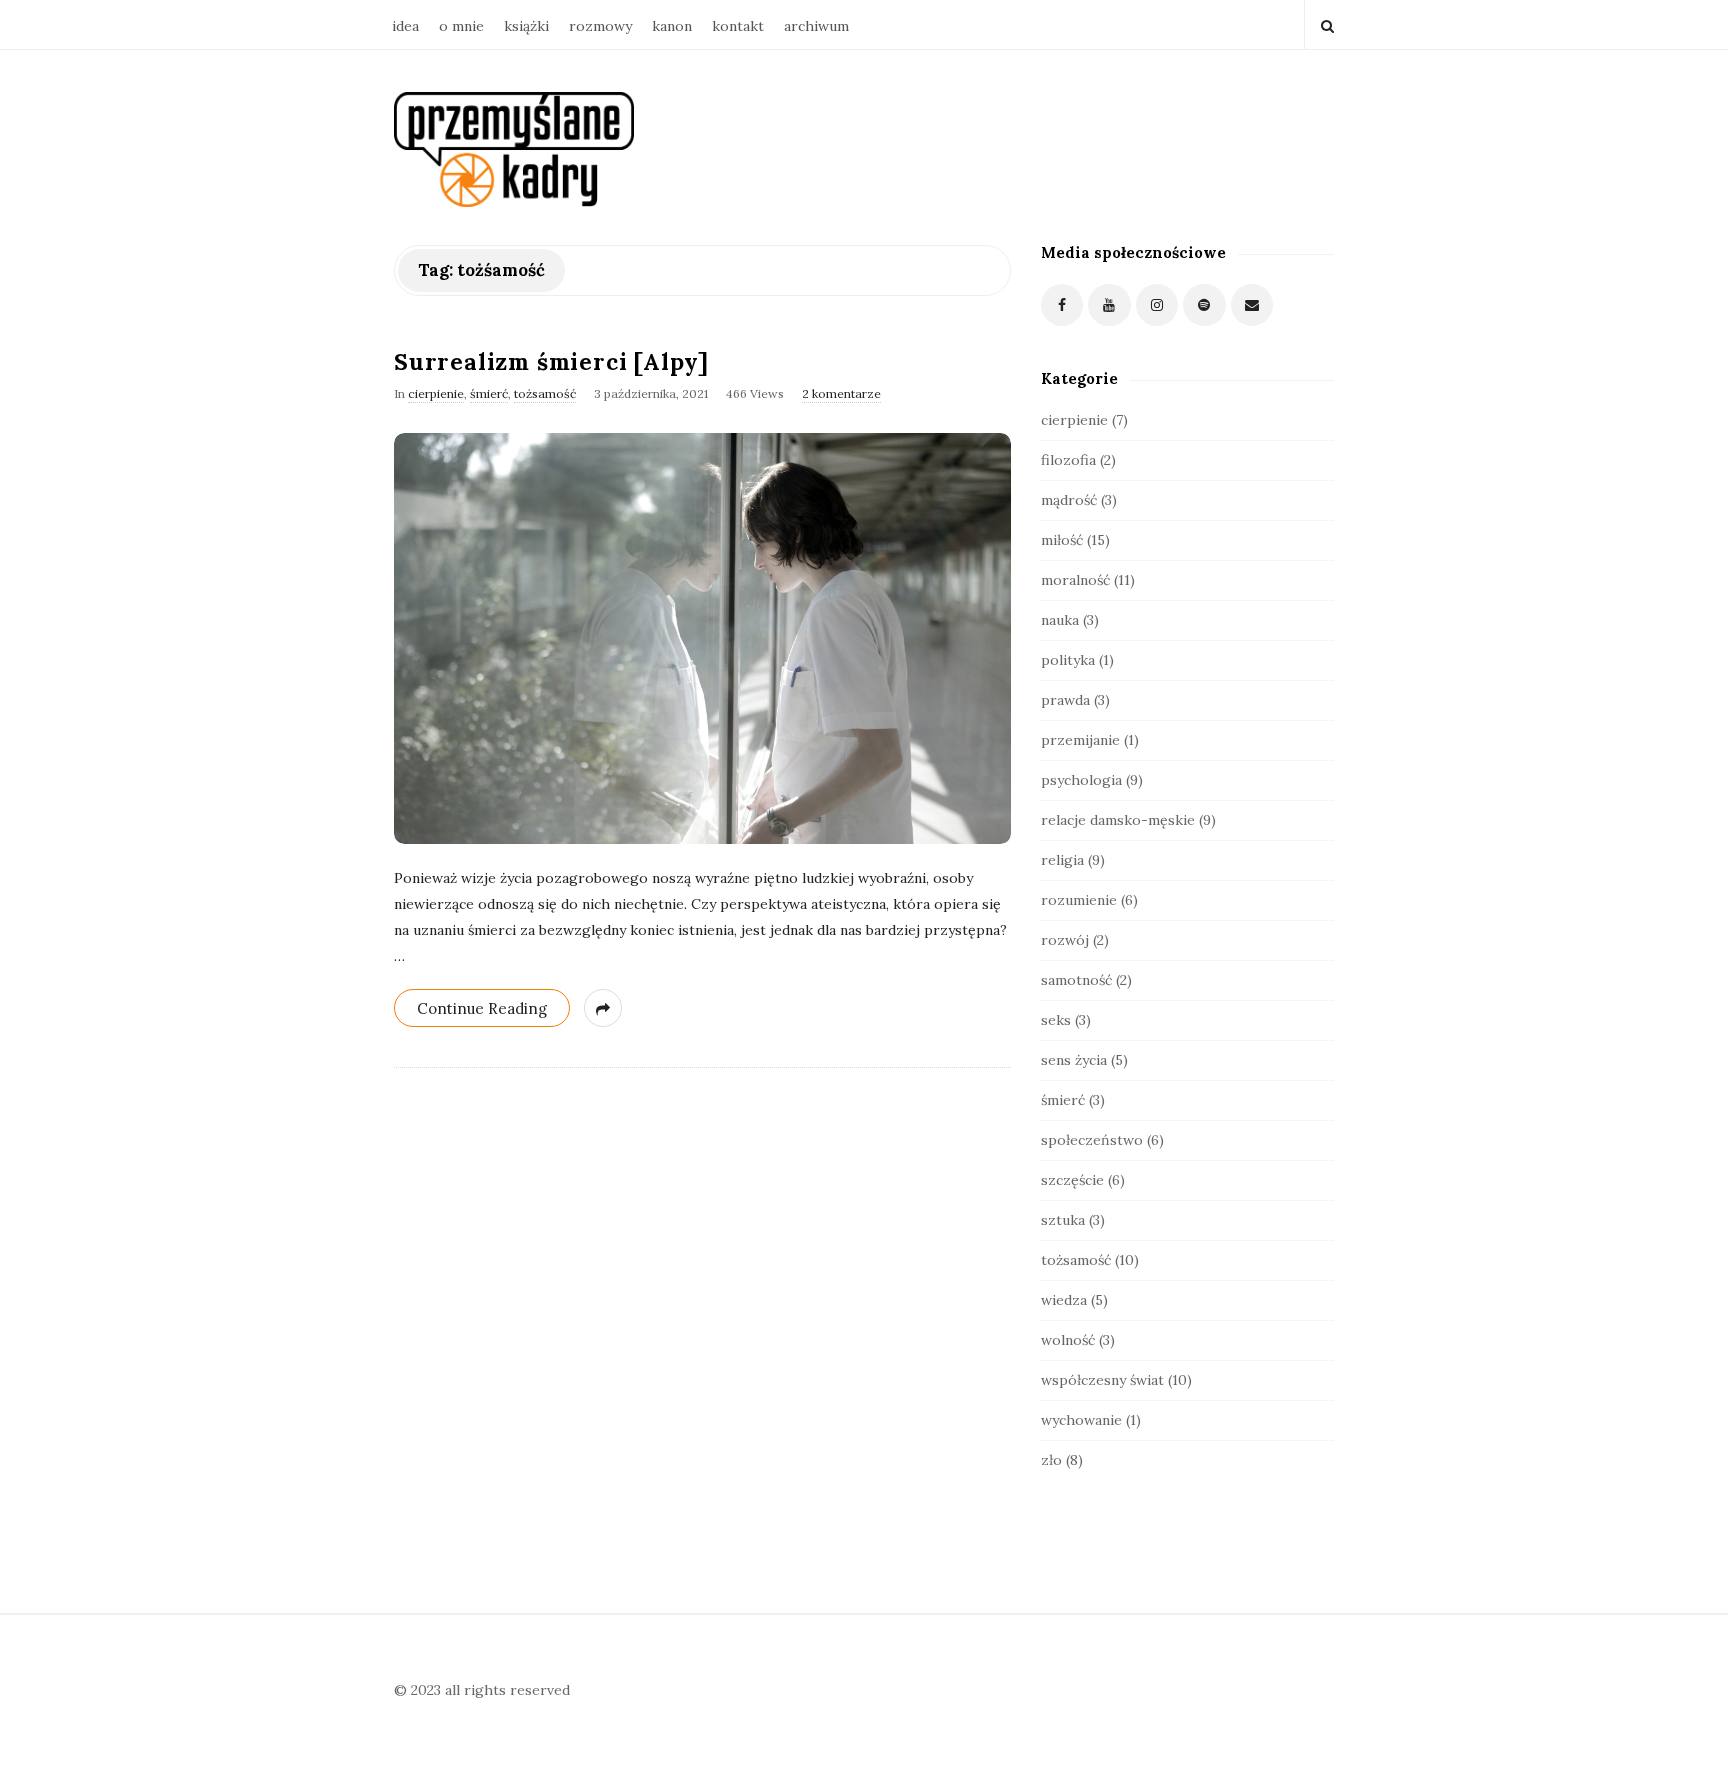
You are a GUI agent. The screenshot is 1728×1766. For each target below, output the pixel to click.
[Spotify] (1204, 305)
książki (526, 26)
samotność (1076, 980)
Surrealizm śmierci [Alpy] (551, 361)
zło (1051, 1460)
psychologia (1081, 780)
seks (1056, 1020)
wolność (1068, 1340)
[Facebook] (1062, 305)
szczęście (1072, 1180)
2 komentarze (841, 393)
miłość (1062, 540)
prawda (1065, 700)
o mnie (461, 26)
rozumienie (1079, 900)
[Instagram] (1157, 305)
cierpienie (436, 393)
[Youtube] (1109, 305)
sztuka (1063, 1220)
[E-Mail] (1252, 305)
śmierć (489, 393)
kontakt (738, 26)
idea (405, 26)
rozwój (1065, 940)
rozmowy (600, 26)
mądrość (1069, 500)
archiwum (816, 26)
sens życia (1074, 1060)
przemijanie (1080, 740)
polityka (1068, 660)
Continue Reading (482, 1008)
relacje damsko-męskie (1118, 820)
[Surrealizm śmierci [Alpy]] (702, 638)
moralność (1075, 580)
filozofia (1068, 460)
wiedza (1064, 1300)
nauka (1060, 620)
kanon (672, 26)
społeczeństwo (1092, 1140)
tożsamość (545, 393)
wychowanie (1081, 1420)
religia (1062, 860)
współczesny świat (1102, 1380)
